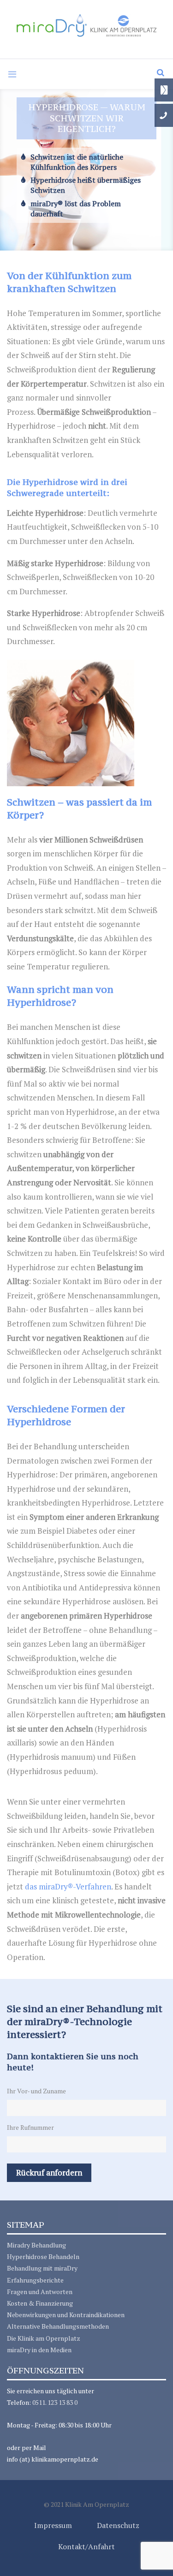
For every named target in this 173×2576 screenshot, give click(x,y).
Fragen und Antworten (40, 2292)
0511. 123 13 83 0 (55, 2402)
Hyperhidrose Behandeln (43, 2256)
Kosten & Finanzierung (40, 2303)
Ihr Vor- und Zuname (36, 2091)
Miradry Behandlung (36, 2245)
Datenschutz (118, 2525)
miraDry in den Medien (39, 2350)
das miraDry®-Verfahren (68, 1886)
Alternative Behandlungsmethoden (58, 2326)
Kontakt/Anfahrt (86, 2546)
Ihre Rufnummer (30, 2127)
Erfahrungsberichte (35, 2280)
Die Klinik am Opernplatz (44, 2338)
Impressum (53, 2525)
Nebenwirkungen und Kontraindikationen (66, 2315)
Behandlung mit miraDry (42, 2268)
